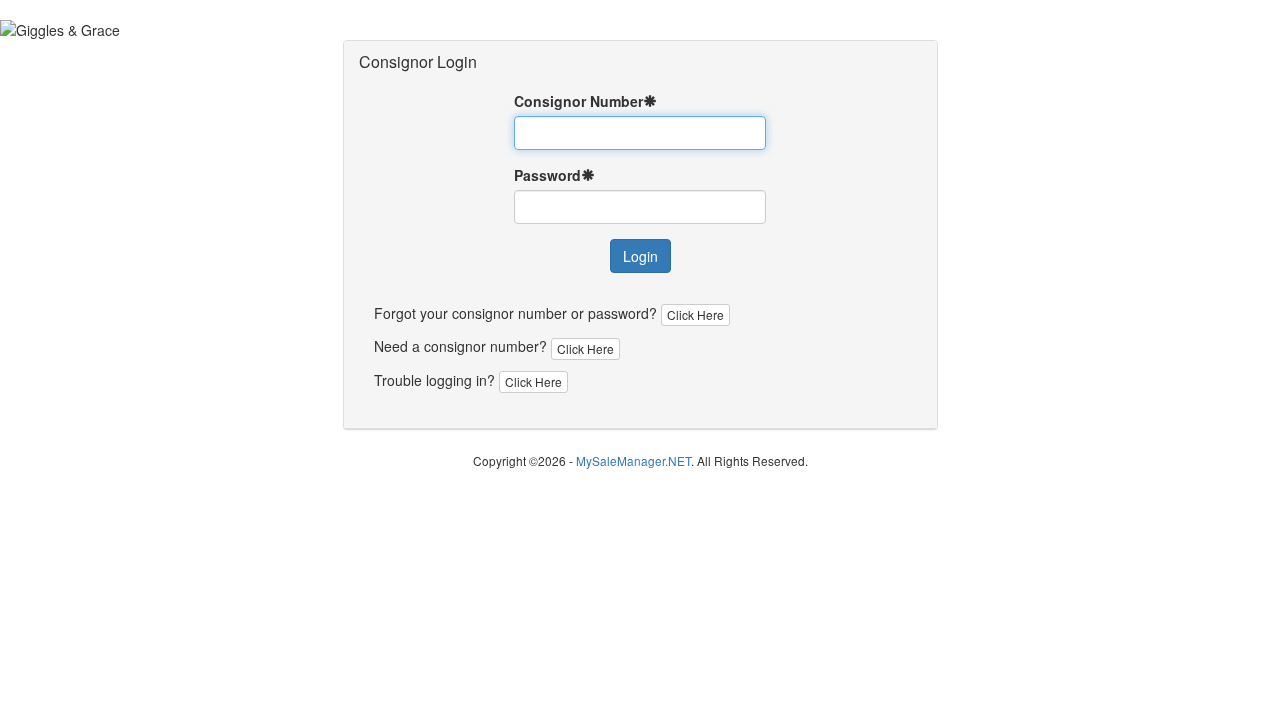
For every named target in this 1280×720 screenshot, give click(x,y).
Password (547, 175)
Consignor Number (578, 101)
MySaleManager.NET (633, 460)
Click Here (695, 314)
